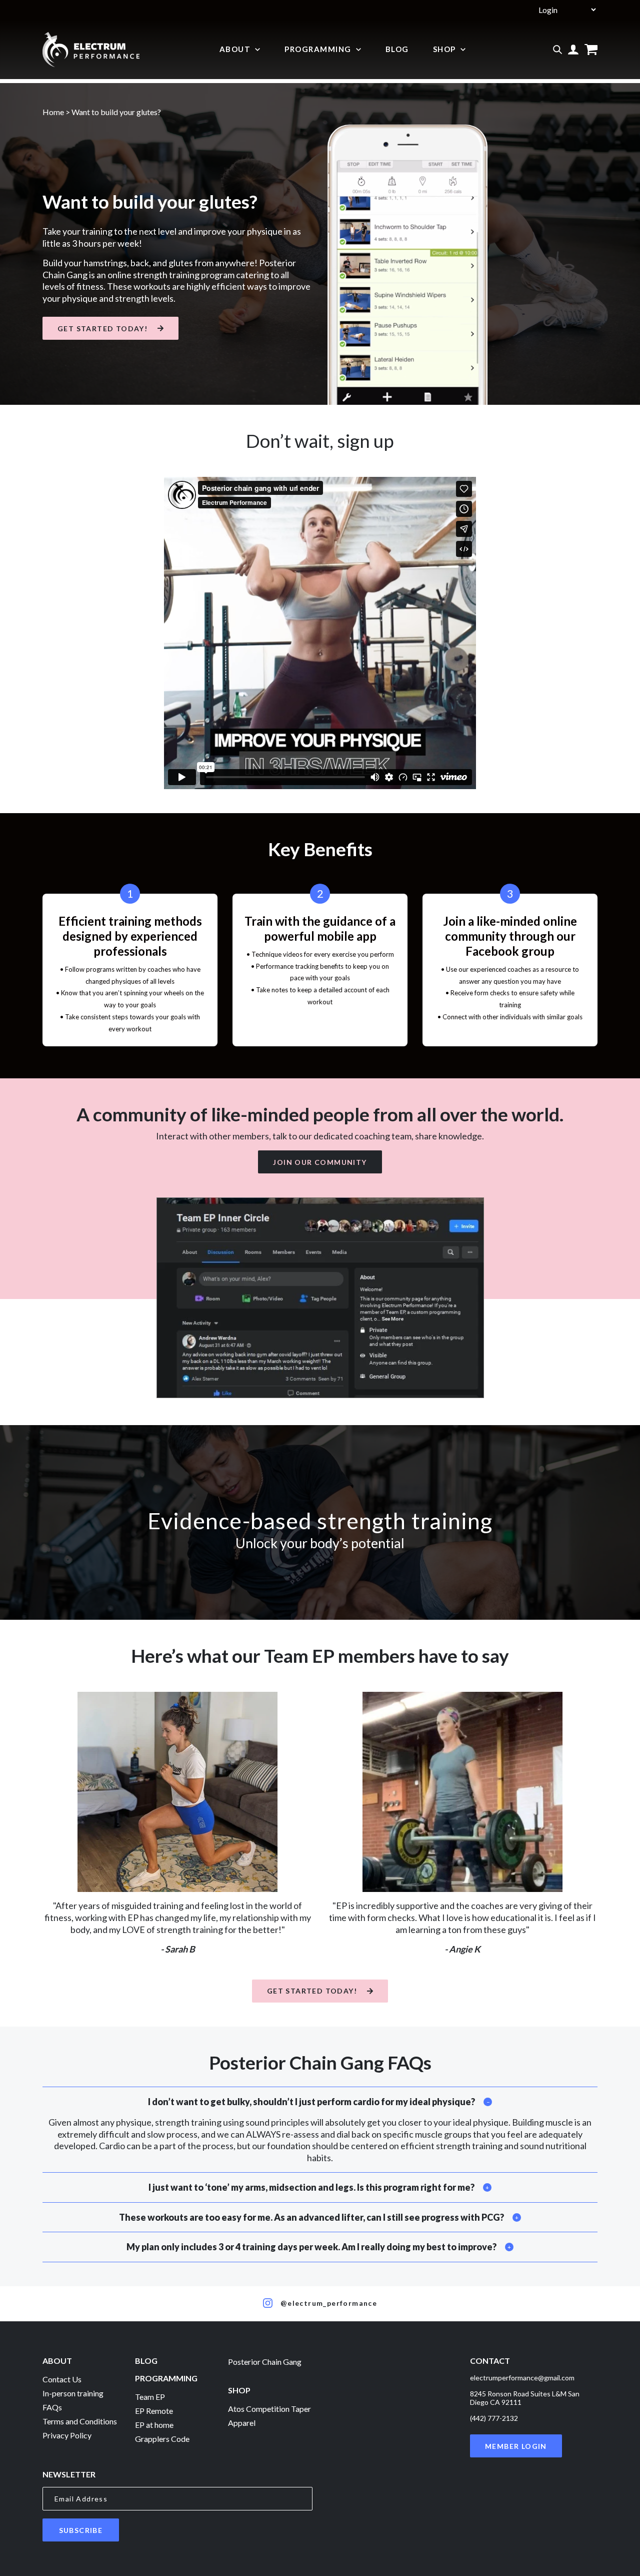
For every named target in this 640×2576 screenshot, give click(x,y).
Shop (444, 49)
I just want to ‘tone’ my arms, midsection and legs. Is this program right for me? (311, 2187)
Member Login (516, 2446)
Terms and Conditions (80, 2421)
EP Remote (154, 2411)
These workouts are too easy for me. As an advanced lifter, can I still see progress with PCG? (311, 2217)
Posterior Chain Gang (265, 2362)
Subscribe (81, 2530)
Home (53, 112)
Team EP (150, 2397)
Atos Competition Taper (269, 2409)
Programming (318, 49)
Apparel (242, 2423)
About (235, 49)
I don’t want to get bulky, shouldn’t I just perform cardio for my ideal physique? (311, 2102)
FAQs (52, 2407)
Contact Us (62, 2379)
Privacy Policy (67, 2435)
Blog (397, 49)
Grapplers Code (162, 2439)
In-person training (73, 2393)
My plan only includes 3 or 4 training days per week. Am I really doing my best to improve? (311, 2247)
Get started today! (102, 329)
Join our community (320, 1162)
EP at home (154, 2425)
